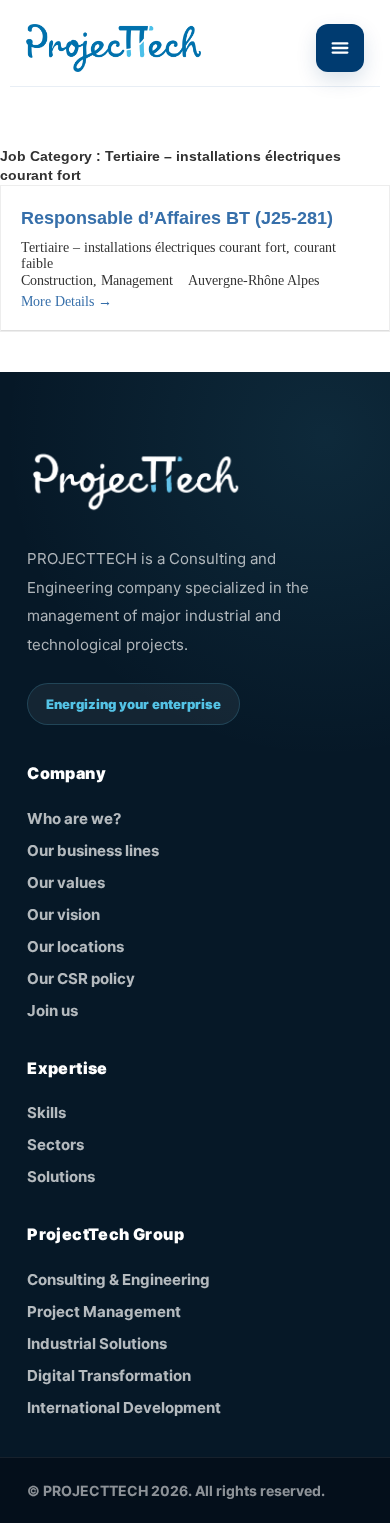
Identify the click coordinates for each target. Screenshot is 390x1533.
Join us (52, 1010)
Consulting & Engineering (118, 1279)
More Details (59, 301)
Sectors (55, 1144)
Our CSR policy (81, 978)
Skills (46, 1112)
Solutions (61, 1176)
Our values (66, 882)
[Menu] (340, 48)
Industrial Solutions (97, 1343)
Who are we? (74, 818)
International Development (124, 1407)
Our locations (75, 946)
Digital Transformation (109, 1375)
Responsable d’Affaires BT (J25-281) (177, 218)
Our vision (63, 914)
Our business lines (93, 850)
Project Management (104, 1311)
